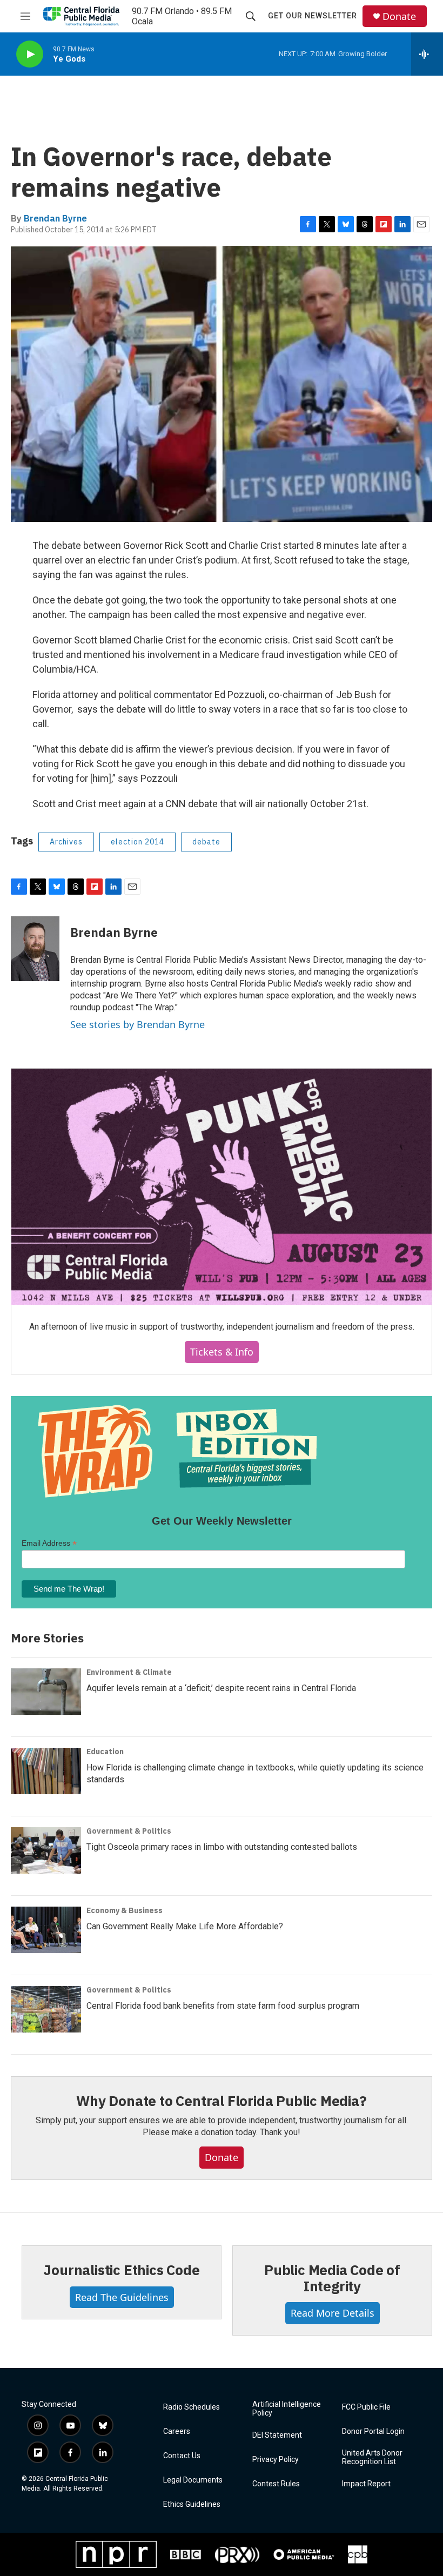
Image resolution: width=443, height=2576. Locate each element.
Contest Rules (276, 2484)
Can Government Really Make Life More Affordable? (185, 1926)
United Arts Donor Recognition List (372, 2457)
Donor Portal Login (373, 2431)
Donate (399, 16)
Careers (177, 2431)
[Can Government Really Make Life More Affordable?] (46, 1930)
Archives (66, 842)
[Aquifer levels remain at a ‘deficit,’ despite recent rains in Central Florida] (46, 1692)
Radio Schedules (192, 2407)
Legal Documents (193, 2480)
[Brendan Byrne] (35, 949)
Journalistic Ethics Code (121, 2270)
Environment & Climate (129, 1672)
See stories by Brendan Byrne (137, 1024)
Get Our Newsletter (313, 16)
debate (206, 842)
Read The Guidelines (122, 2297)
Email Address (49, 1543)
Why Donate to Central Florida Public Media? (221, 2101)
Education (105, 1752)
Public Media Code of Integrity (332, 2278)
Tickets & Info (222, 1352)
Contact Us (182, 2456)
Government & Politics (129, 1831)
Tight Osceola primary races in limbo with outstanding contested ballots (222, 1847)
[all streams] (427, 54)
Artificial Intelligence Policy (287, 2409)
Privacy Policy (276, 2460)
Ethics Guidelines (192, 2504)
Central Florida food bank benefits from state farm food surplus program (223, 2006)
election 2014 (137, 842)
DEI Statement (277, 2435)
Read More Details (333, 2313)
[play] (30, 54)
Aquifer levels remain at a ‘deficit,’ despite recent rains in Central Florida (221, 1688)
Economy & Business (125, 1910)
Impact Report (366, 2484)
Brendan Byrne (55, 218)
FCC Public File (366, 2407)
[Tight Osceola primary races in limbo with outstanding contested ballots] (46, 1850)
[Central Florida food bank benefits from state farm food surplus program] (46, 2009)
